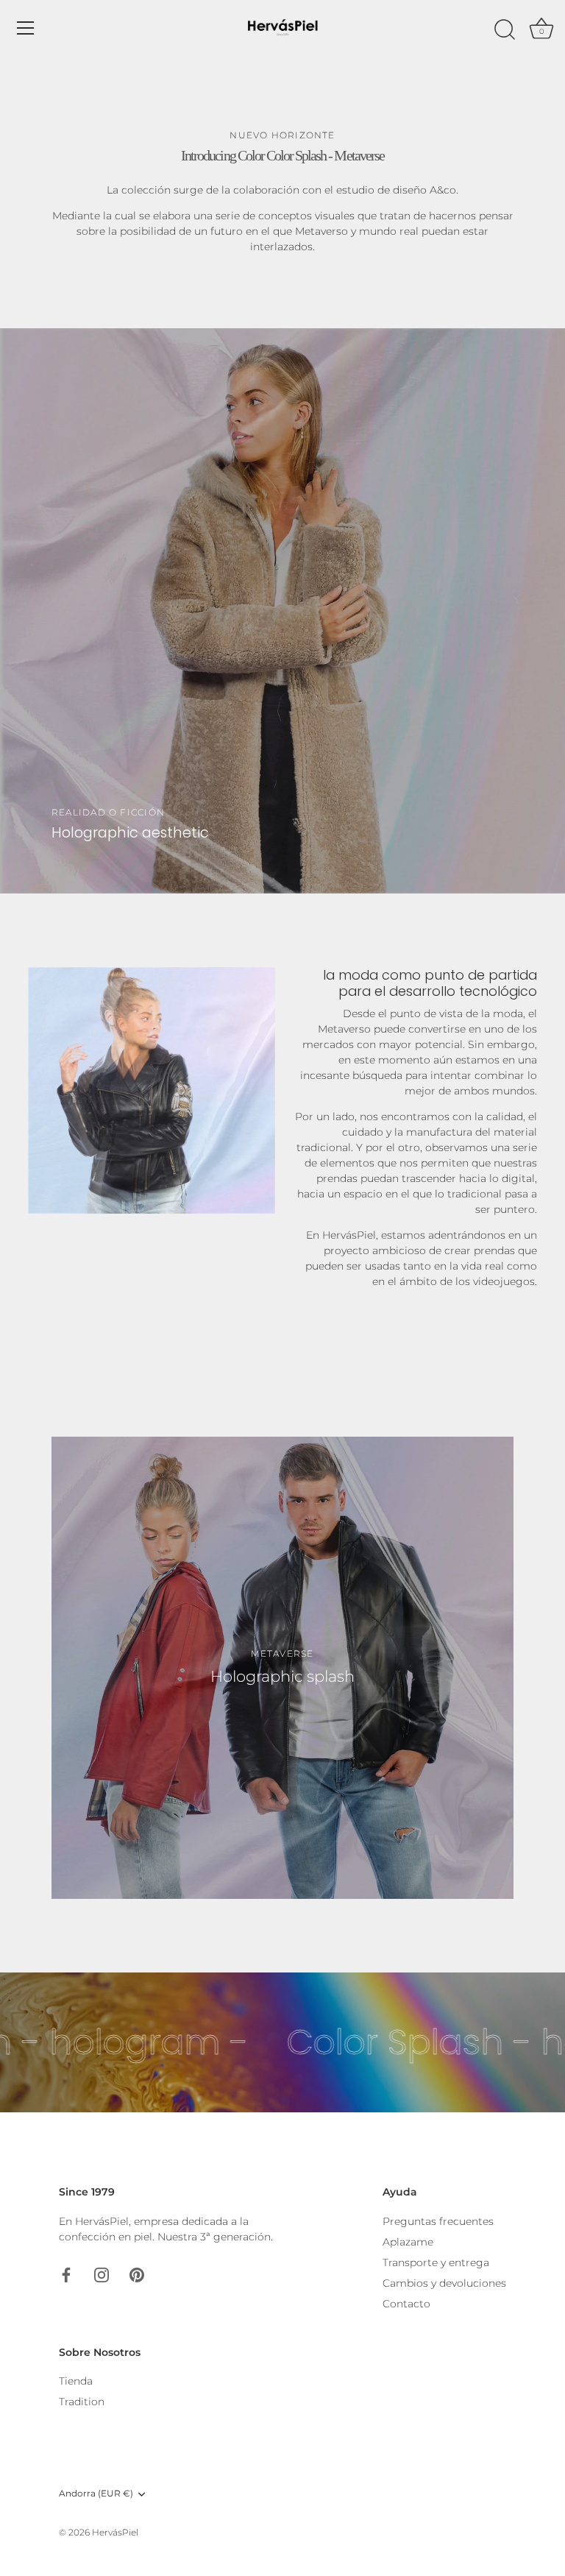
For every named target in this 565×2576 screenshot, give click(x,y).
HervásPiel (115, 2532)
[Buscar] (505, 30)
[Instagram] (102, 2274)
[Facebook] (66, 2274)
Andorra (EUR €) (96, 2494)
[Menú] (26, 28)
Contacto (406, 2304)
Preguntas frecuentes (438, 2221)
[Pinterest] (137, 2274)
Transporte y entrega (436, 2262)
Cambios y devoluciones (444, 2283)
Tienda (76, 2381)
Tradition (82, 2402)
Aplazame (408, 2242)
